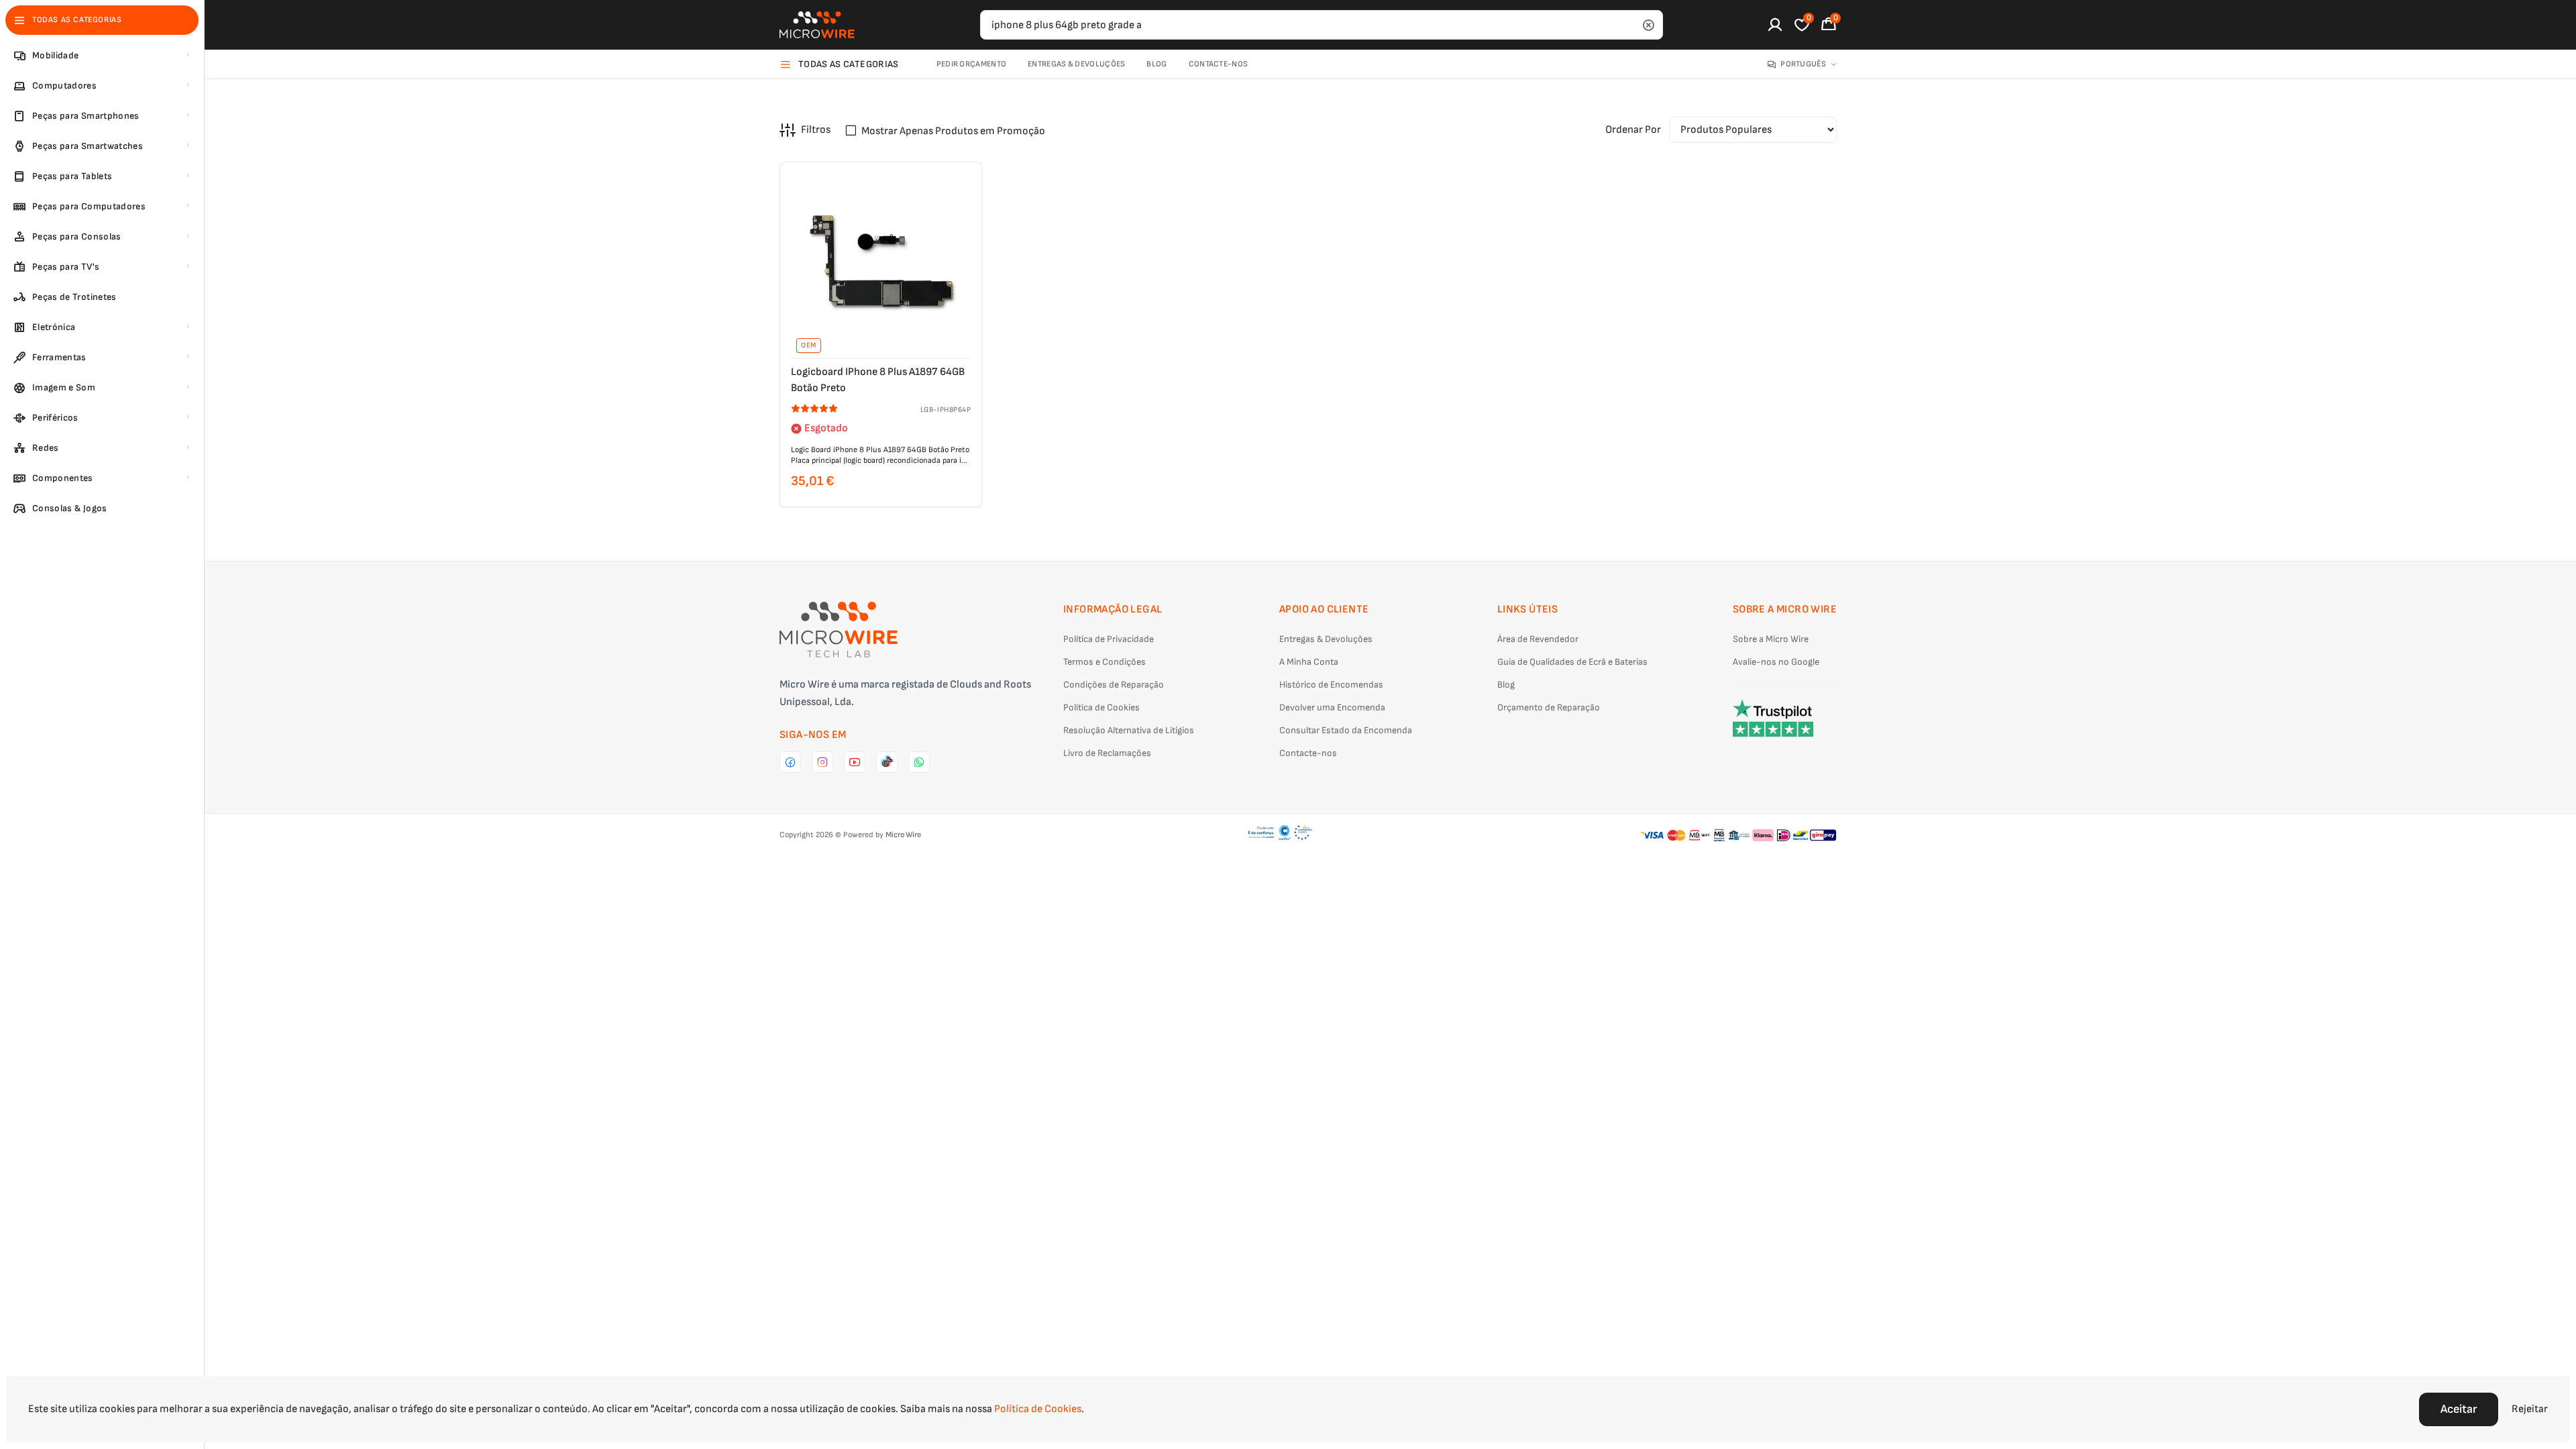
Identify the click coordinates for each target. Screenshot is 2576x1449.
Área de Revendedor (1538, 639)
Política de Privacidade (1109, 639)
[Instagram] (822, 762)
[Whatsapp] (919, 762)
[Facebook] (790, 762)
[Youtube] (855, 762)
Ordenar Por (1633, 130)
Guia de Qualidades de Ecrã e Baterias (1572, 662)
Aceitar (2459, 1409)
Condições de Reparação (1114, 685)
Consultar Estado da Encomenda (1346, 730)
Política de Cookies (1102, 707)
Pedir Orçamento (972, 64)
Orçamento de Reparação (1549, 707)
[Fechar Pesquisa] (1648, 25)
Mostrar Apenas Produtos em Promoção (953, 131)
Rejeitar (2530, 1409)
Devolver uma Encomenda (1332, 707)
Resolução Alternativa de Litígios (1129, 730)
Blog (1157, 64)
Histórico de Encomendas (1331, 685)
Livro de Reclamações (1107, 753)
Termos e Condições (1105, 662)
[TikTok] (887, 762)
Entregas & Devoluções (1076, 64)
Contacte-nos (1219, 64)
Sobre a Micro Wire (1771, 639)
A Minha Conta (1309, 662)
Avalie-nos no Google (1776, 662)
